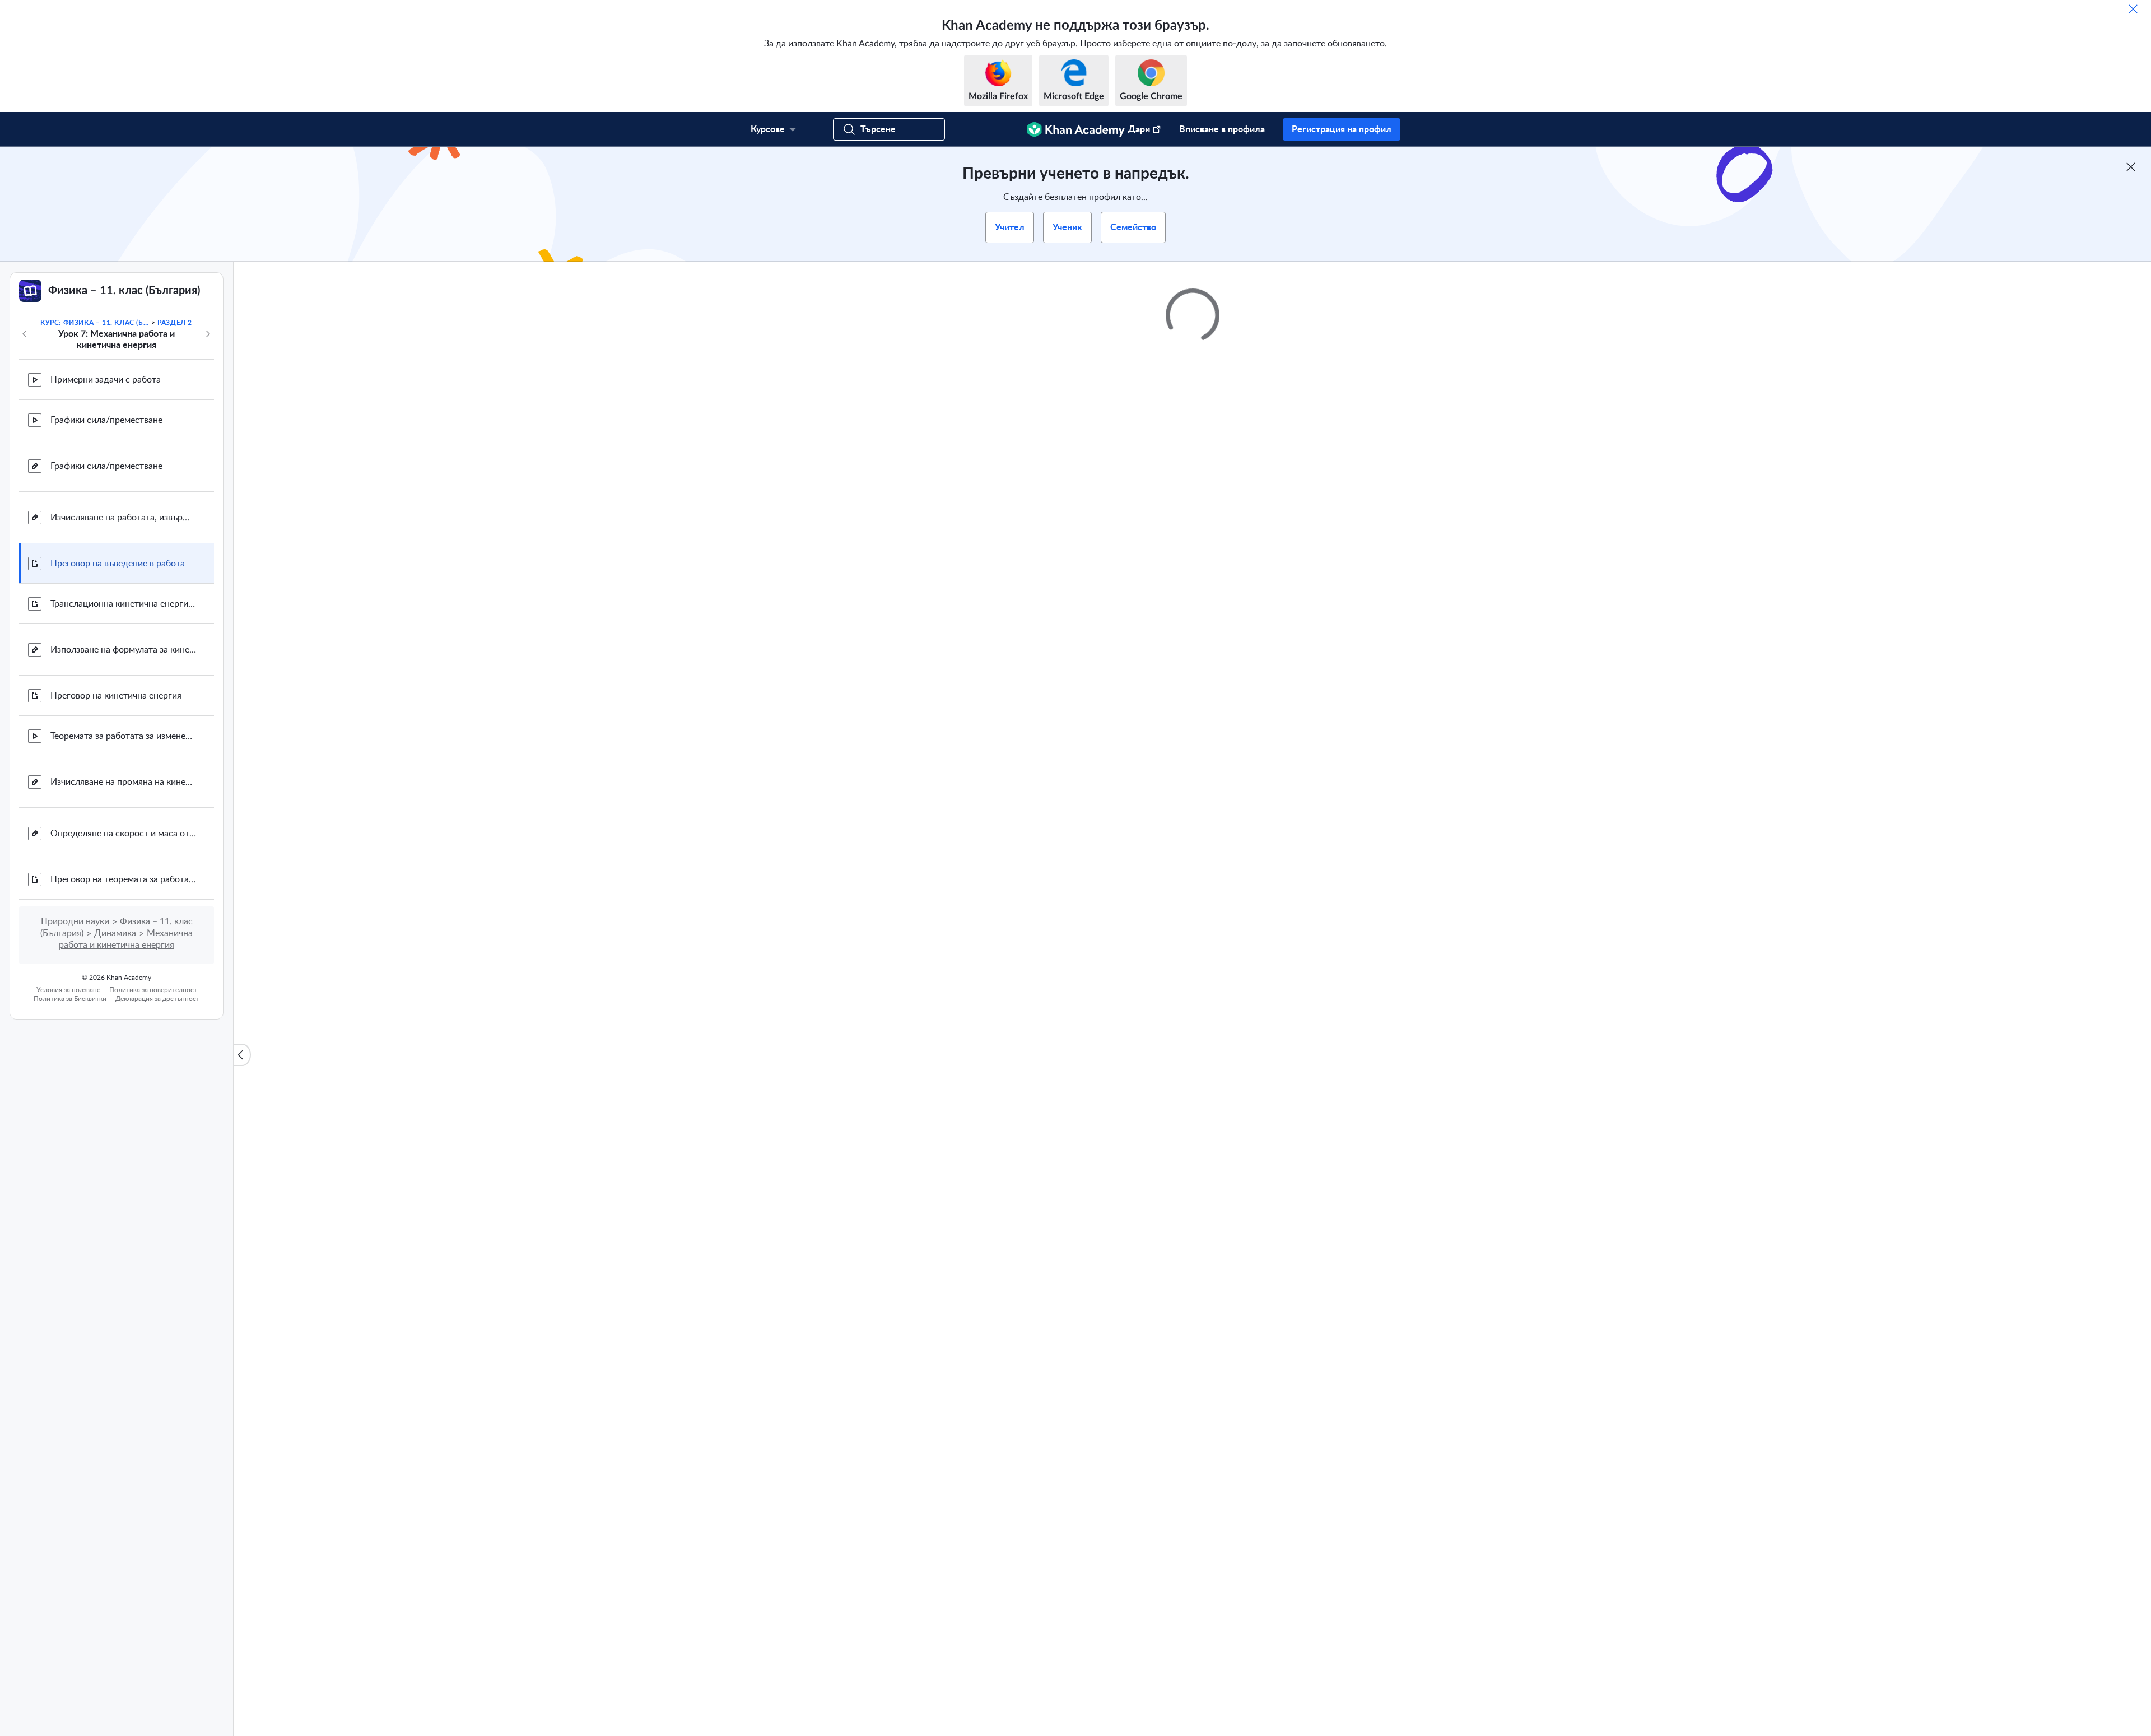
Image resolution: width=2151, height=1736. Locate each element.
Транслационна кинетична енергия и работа (123, 604)
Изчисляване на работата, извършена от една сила (123, 518)
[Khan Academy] (1076, 129)
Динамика (115, 933)
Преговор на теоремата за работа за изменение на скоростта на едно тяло (123, 879)
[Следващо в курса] (208, 334)
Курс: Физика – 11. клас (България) (95, 323)
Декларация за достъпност (157, 999)
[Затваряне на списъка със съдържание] (242, 1055)
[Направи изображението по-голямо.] (1193, 1322)
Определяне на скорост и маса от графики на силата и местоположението (123, 834)
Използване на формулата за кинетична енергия (123, 650)
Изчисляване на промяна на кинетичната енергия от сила (123, 782)
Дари (1139, 129)
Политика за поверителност (153, 990)
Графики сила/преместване (106, 420)
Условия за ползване (68, 990)
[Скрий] (2133, 9)
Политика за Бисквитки (70, 999)
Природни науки (75, 921)
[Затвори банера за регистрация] (2131, 167)
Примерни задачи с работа (106, 380)
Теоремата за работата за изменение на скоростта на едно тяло (123, 736)
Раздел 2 (175, 323)
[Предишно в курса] (25, 334)
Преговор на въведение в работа (118, 564)
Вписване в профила (1222, 129)
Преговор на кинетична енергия (116, 696)
